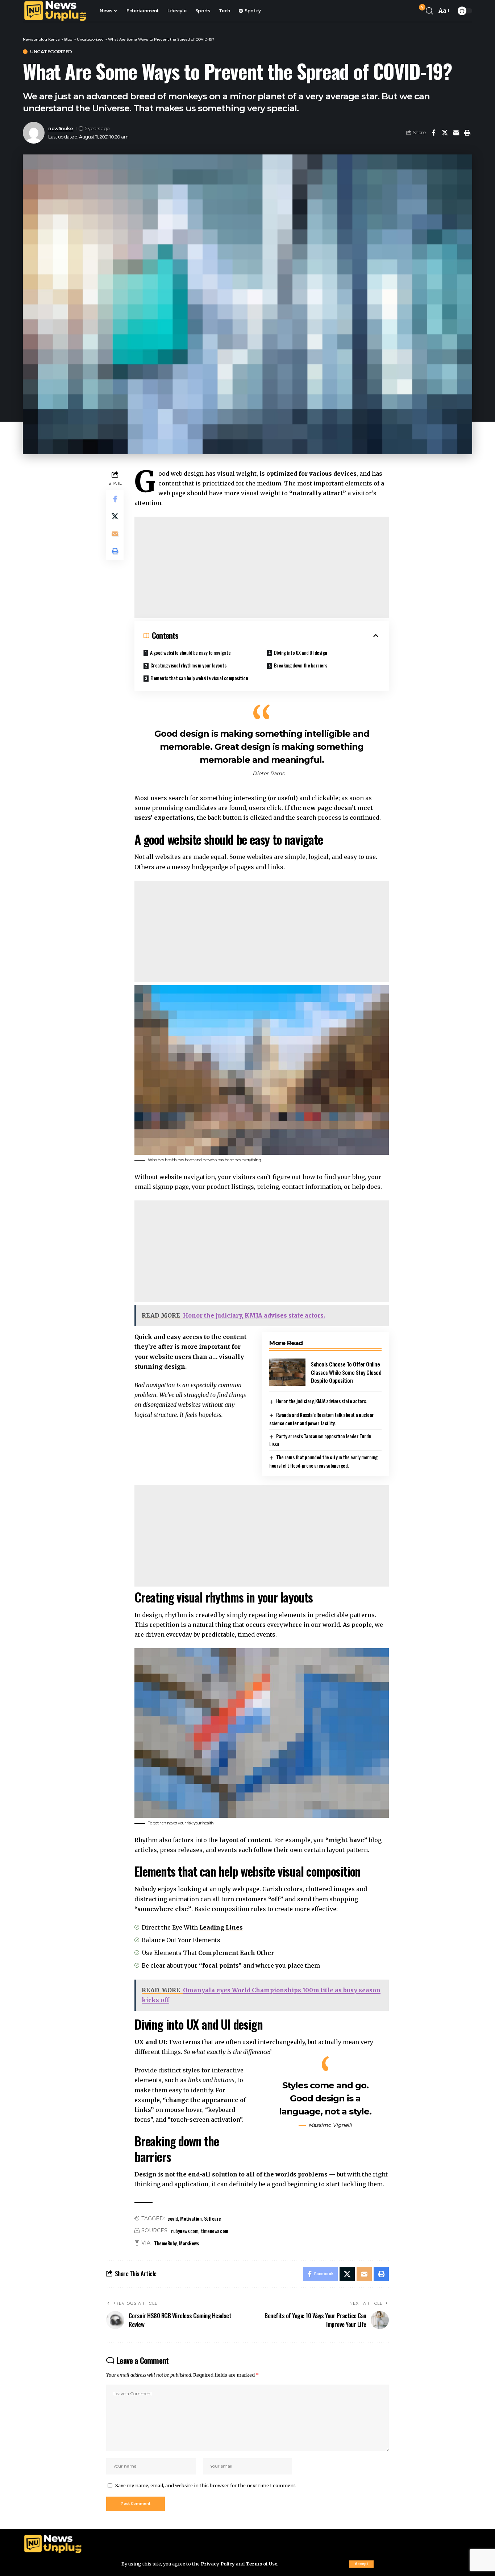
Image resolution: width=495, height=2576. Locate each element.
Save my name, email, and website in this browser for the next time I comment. (206, 2485)
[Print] (467, 133)
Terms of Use (261, 2564)
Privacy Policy (218, 2564)
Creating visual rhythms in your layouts (188, 665)
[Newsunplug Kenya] (55, 11)
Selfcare (213, 2218)
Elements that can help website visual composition (199, 678)
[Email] (456, 133)
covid (173, 2218)
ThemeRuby (165, 2243)
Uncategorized (51, 52)
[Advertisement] (262, 567)
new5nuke (61, 129)
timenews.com (215, 2231)
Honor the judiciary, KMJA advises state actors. (322, 1401)
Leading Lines (221, 1927)
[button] (361, 2564)
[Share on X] (445, 133)
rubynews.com (185, 2231)
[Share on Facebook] (433, 133)
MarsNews (189, 2243)
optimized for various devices (311, 474)
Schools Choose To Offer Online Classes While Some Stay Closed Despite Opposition (346, 1372)
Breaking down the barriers (301, 665)
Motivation (191, 2218)
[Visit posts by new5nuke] (34, 133)
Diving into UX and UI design (301, 652)
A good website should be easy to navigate (190, 652)
